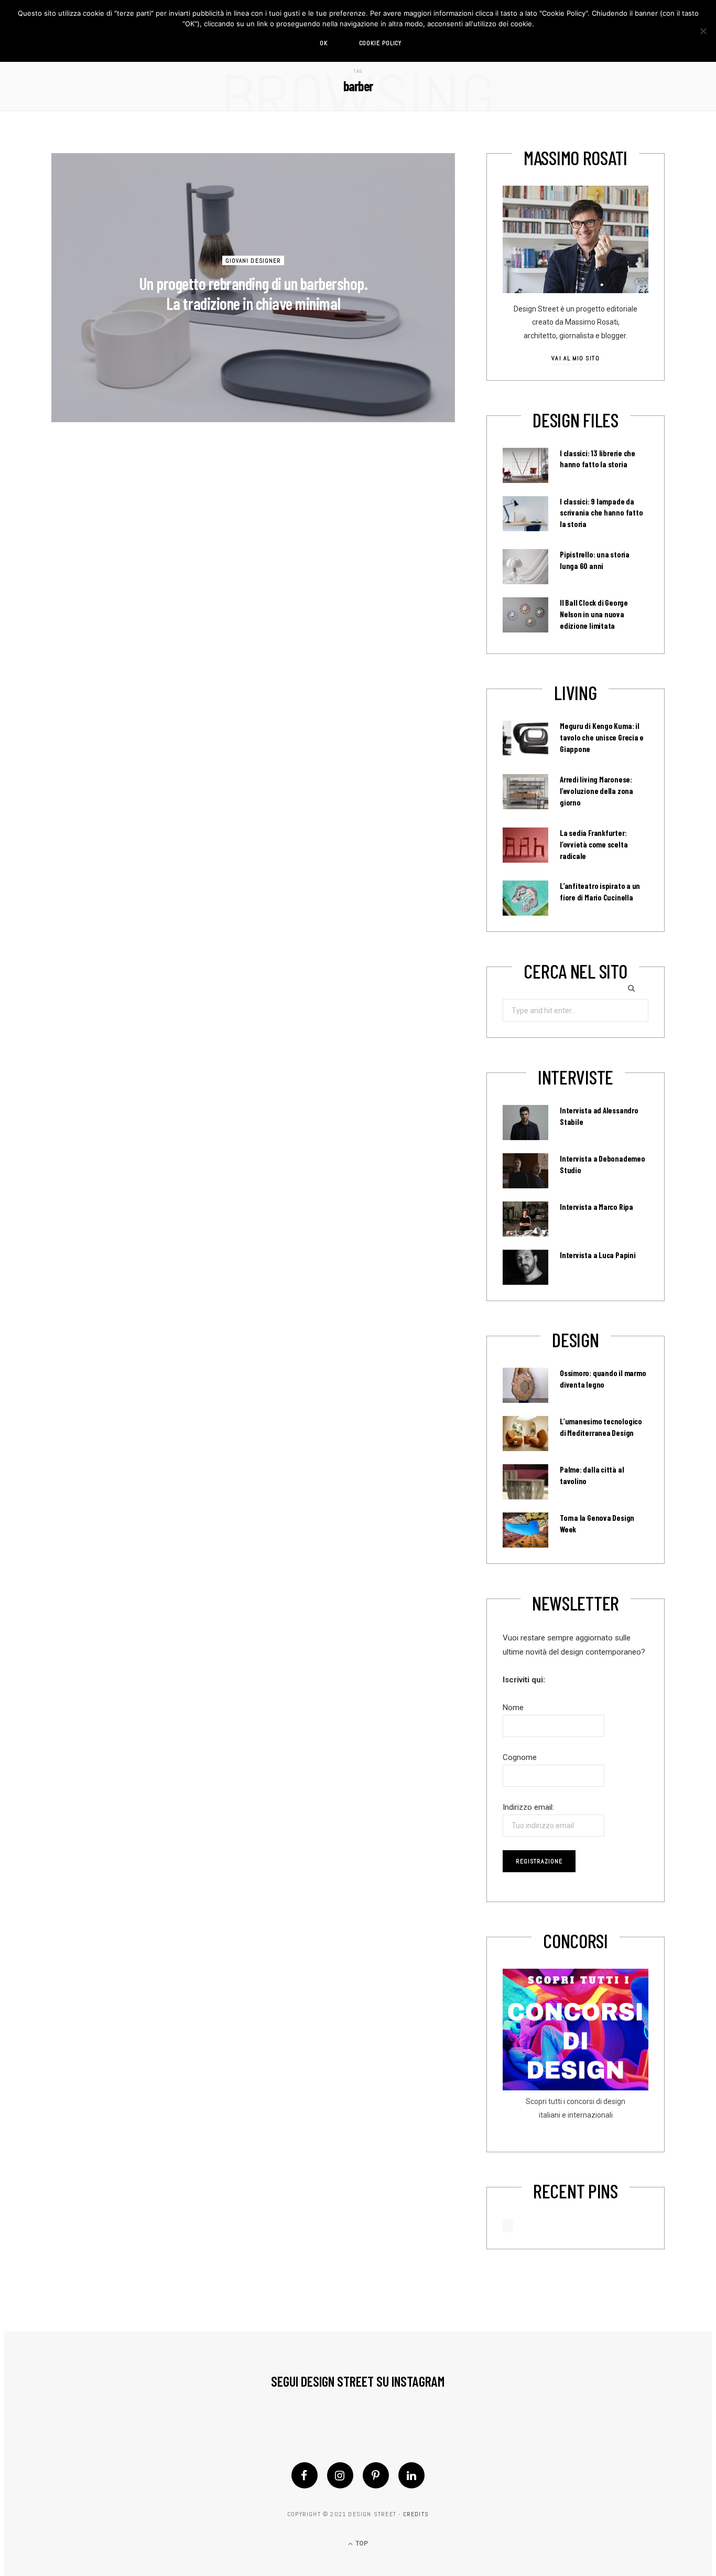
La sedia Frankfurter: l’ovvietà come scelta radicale (594, 844)
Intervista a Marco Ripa (596, 1207)
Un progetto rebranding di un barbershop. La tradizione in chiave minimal (253, 293)
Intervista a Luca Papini (598, 1255)
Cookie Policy (381, 43)
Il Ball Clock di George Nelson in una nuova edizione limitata (594, 614)
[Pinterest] (376, 2475)
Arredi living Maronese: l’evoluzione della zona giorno (596, 791)
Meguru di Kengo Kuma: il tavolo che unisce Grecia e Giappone (602, 737)
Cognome (520, 1757)
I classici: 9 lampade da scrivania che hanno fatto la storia (601, 513)
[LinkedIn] (411, 2475)
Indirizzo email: (528, 1807)
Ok (324, 43)
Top (361, 2543)
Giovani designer (253, 260)
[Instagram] (340, 2475)
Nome (513, 1708)
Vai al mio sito (575, 358)
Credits (416, 2514)
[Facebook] (305, 2475)
